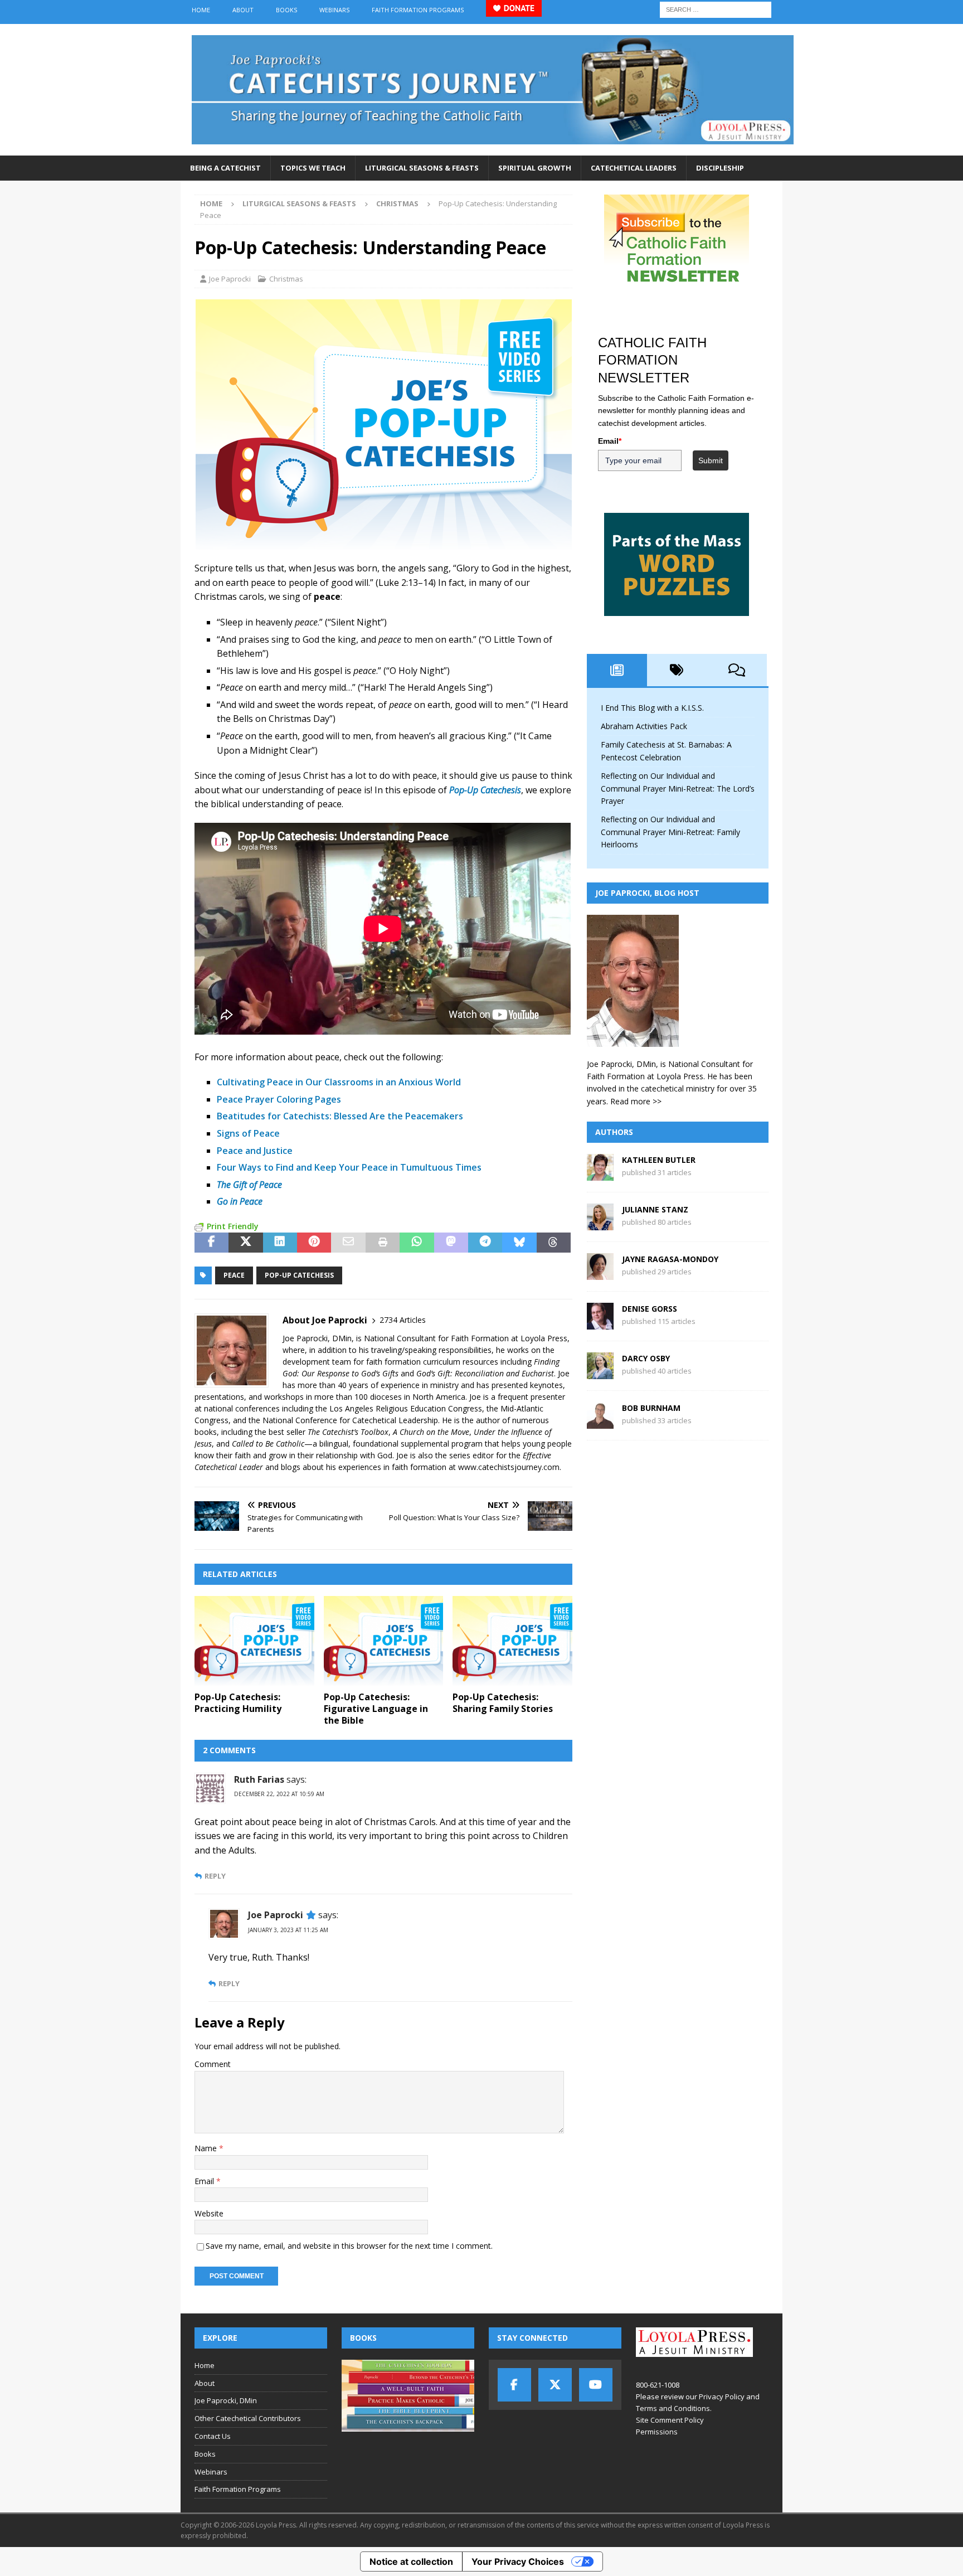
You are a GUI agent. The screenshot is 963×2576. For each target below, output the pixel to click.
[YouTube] (596, 2385)
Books (286, 10)
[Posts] (617, 670)
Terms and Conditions (673, 2408)
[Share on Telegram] (485, 1243)
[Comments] (737, 670)
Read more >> (636, 1101)
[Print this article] (383, 1243)
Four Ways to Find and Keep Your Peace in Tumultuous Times (349, 1167)
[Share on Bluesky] (519, 1243)
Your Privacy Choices (518, 2562)
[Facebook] (514, 2385)
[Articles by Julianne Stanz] (600, 1224)
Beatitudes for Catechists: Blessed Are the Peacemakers (340, 1116)
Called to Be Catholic (268, 1444)
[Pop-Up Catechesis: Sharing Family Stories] (512, 1641)
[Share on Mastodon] (451, 1243)
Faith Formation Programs (418, 10)
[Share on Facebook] (211, 1243)
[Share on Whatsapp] (417, 1243)
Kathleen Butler (659, 1160)
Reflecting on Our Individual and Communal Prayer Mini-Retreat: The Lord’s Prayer (678, 788)
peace (234, 1275)
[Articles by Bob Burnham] (600, 1422)
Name (207, 2148)
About (243, 10)
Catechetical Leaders (634, 168)
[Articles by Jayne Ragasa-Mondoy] (600, 1274)
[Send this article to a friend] (348, 1243)
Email (205, 2181)
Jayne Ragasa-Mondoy (670, 1259)
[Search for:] (716, 9)
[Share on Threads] (554, 1243)
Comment (213, 2064)
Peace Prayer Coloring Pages (279, 1099)
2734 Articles (403, 1320)
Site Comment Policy (670, 2420)
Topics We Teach (313, 168)
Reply (215, 1876)
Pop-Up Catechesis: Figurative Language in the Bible (376, 1709)
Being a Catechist (225, 168)
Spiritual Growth (535, 168)
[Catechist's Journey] (493, 149)
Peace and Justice (255, 1151)
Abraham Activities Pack (644, 726)
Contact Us (213, 2436)
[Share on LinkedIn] (280, 1243)
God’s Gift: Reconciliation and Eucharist (485, 1373)
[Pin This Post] (314, 1243)
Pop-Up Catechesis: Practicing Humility (238, 1703)
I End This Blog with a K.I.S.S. (652, 708)
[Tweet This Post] (245, 1243)
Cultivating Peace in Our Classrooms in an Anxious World (339, 1082)
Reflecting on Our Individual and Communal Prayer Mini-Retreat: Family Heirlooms (670, 832)
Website (209, 2213)
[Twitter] (555, 2385)
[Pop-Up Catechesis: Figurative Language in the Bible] (384, 1641)
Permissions (657, 2432)
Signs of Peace (248, 1133)
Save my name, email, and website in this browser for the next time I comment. (349, 2246)
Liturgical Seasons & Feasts (422, 168)
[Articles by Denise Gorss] (600, 1323)
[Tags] (677, 670)
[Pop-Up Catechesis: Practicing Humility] (254, 1641)
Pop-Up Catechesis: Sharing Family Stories (503, 1703)
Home (201, 10)
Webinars (334, 10)
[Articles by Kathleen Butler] (600, 1174)
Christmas (286, 279)
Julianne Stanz (655, 1209)
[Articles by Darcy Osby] (600, 1373)
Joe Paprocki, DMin (226, 2400)
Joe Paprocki (230, 279)
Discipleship (720, 168)
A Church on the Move (431, 1432)
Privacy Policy (722, 2396)
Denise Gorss (650, 1309)
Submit (711, 460)
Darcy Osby (646, 1358)
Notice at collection (411, 2562)
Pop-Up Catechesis (299, 1275)
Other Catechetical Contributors (248, 2418)
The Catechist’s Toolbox (348, 1432)
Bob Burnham (651, 1408)
